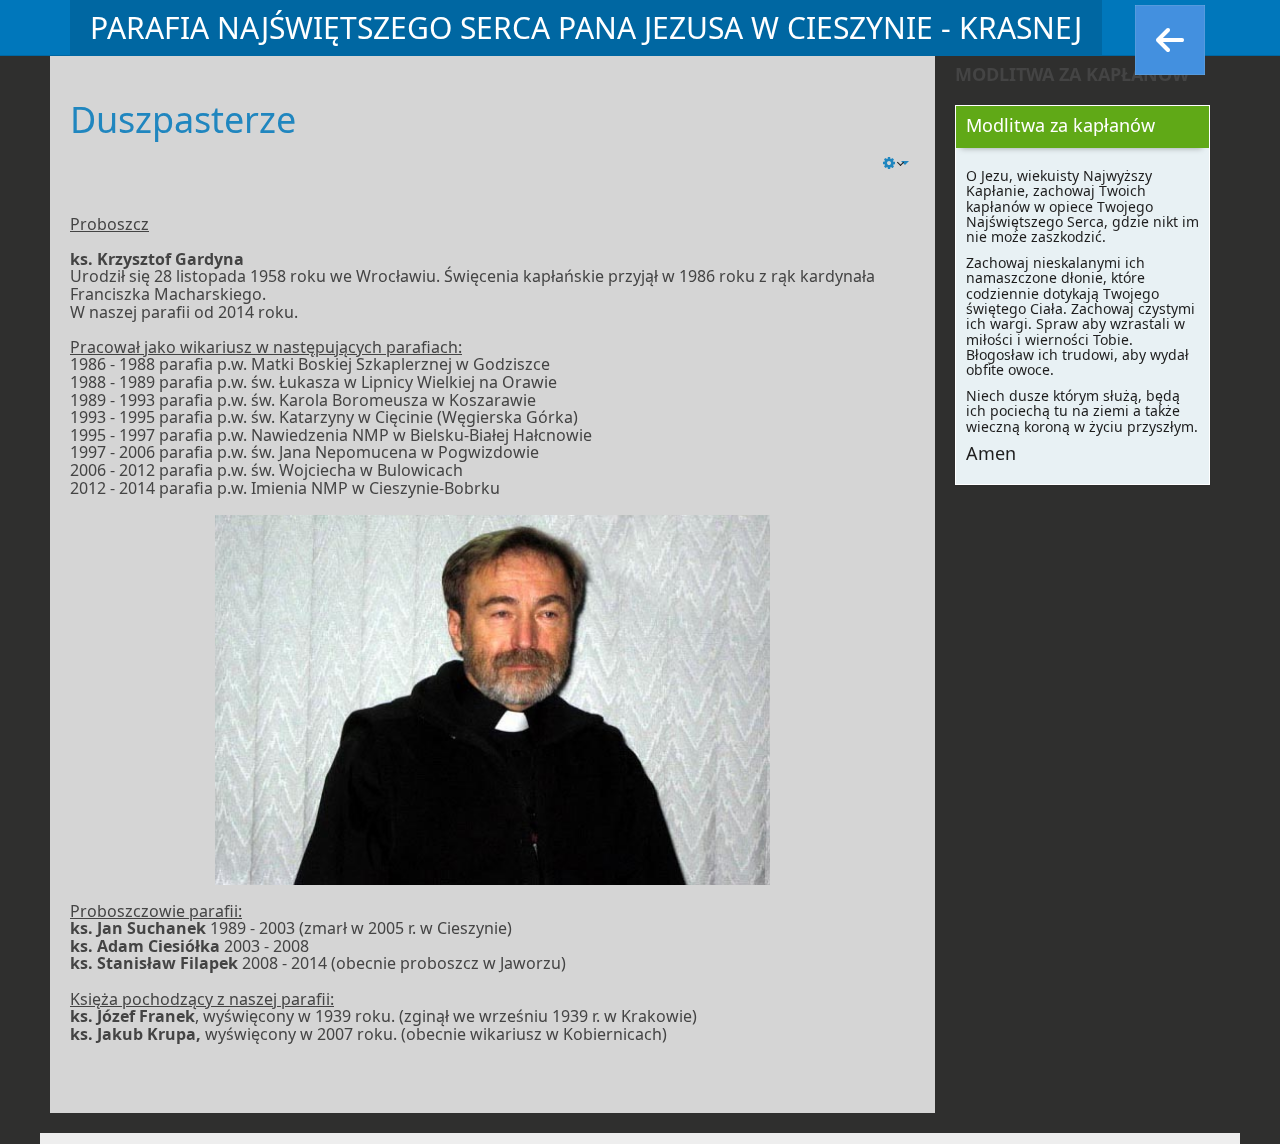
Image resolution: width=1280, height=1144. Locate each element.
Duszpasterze (183, 119)
